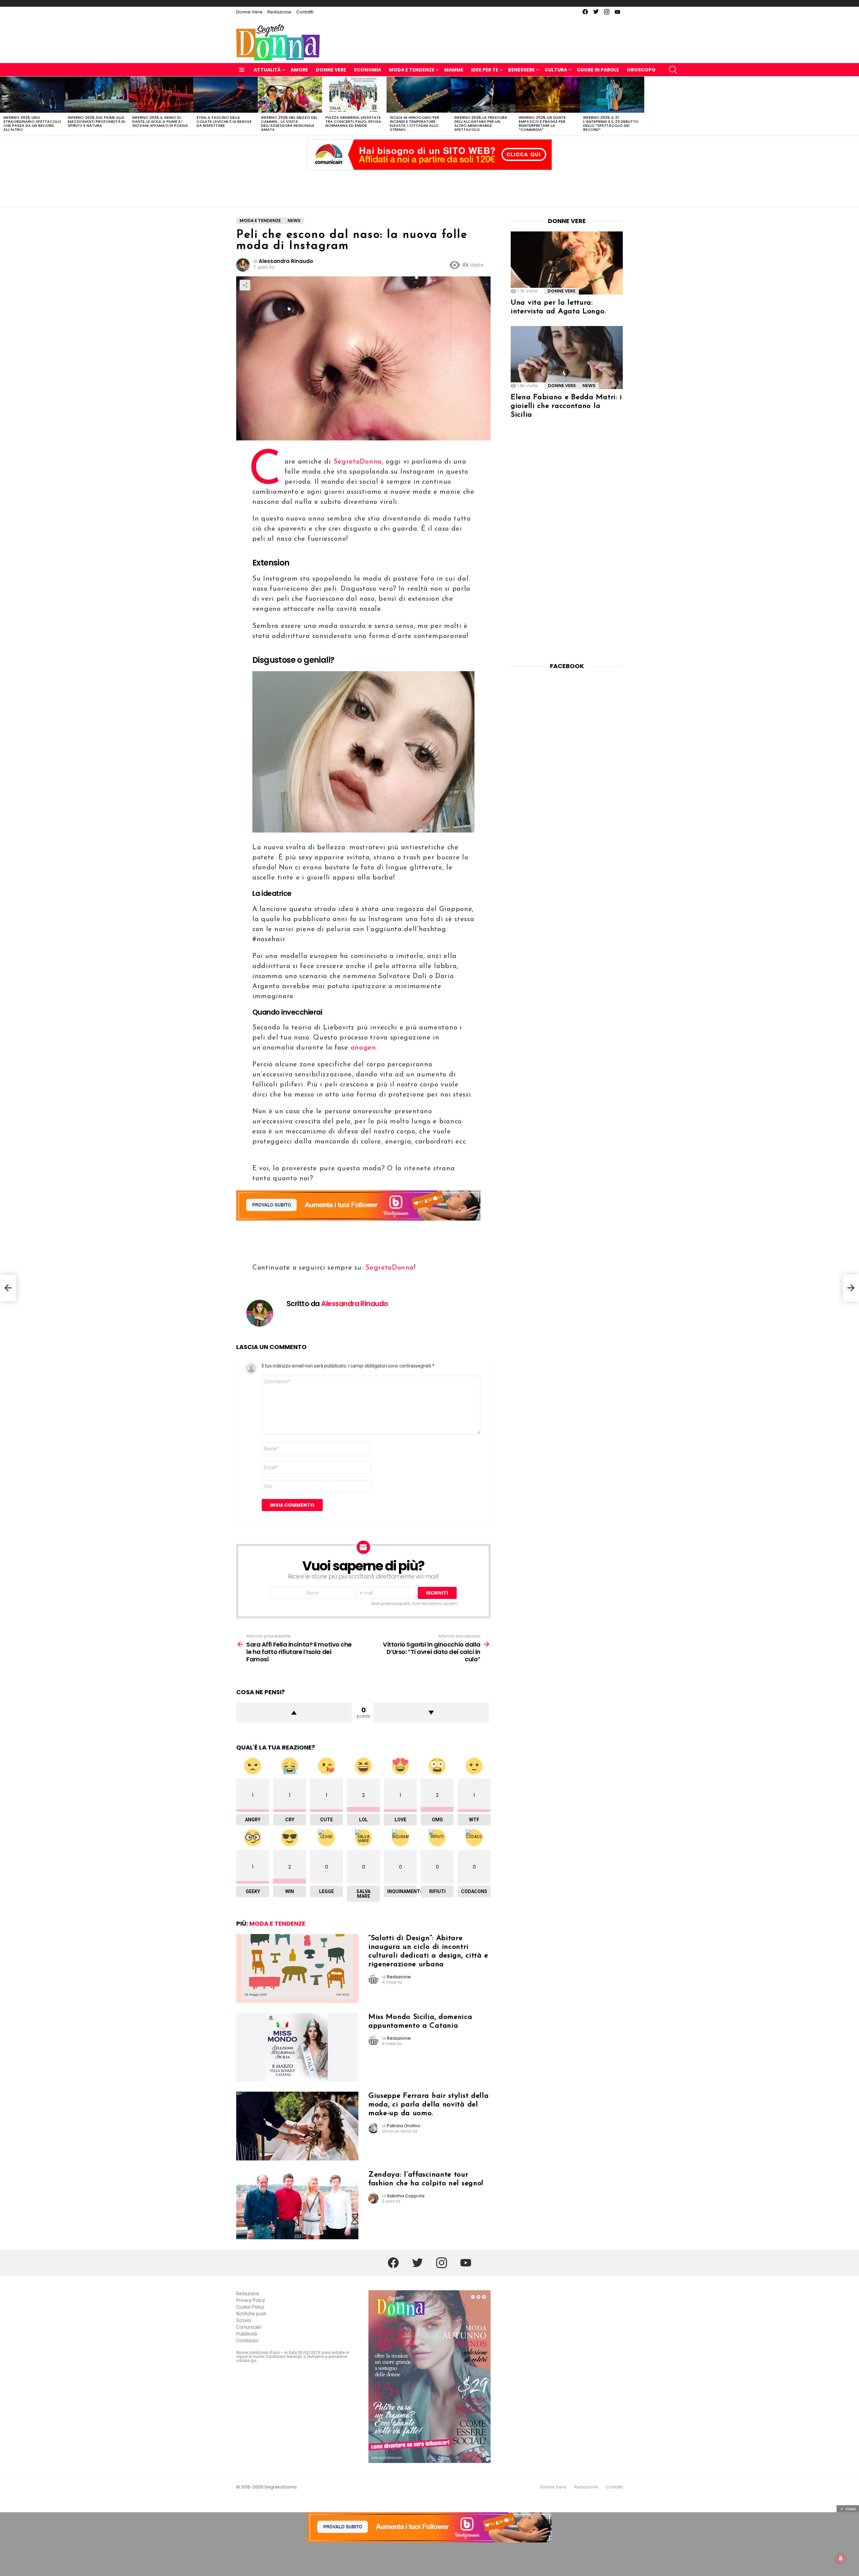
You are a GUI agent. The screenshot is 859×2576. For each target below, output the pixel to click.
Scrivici (244, 2320)
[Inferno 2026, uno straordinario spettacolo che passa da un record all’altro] (32, 95)
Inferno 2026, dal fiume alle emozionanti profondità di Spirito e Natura (96, 121)
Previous (3, 106)
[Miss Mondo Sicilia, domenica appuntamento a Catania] (297, 2047)
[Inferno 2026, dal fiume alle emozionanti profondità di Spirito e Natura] (97, 95)
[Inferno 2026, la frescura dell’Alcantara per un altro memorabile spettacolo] (483, 95)
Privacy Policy (251, 2300)
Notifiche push (251, 2314)
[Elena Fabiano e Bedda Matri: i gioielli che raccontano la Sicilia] (567, 358)
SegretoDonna (358, 462)
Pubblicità (247, 2334)
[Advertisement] (429, 187)
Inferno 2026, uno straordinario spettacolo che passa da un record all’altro (32, 123)
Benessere (521, 70)
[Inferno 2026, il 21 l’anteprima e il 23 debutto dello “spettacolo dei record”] (612, 95)
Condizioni (247, 2341)
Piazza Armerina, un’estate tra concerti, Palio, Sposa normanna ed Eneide (353, 121)
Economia (368, 70)
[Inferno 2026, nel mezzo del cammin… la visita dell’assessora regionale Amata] (290, 95)
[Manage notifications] (841, 2559)
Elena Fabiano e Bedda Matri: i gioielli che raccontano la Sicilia (566, 406)
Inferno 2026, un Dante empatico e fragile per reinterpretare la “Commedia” (542, 123)
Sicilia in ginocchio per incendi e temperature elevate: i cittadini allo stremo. (415, 123)
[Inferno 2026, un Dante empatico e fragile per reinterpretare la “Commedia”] (548, 95)
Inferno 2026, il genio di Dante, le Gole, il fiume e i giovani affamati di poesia (160, 121)
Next (856, 106)
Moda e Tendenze (412, 70)
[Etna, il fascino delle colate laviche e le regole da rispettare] (225, 95)
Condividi (245, 285)
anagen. (365, 1048)
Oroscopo (641, 70)
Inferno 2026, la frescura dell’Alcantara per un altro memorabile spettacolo (481, 123)
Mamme (454, 70)
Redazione (279, 12)
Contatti (305, 12)
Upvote (294, 1713)
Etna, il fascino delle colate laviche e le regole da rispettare (224, 121)
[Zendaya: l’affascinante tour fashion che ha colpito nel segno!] (297, 2205)
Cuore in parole (598, 70)
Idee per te (485, 70)
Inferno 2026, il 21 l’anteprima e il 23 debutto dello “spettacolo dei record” (611, 123)
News (589, 386)
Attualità (267, 70)
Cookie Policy (250, 2307)
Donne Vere (249, 12)
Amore (299, 70)
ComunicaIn (249, 2327)
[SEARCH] (673, 70)
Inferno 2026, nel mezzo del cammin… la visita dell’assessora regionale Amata (289, 123)
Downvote (431, 1713)
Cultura (556, 70)
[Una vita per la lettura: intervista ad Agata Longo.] (567, 263)
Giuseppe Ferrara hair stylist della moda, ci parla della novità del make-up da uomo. (429, 2105)
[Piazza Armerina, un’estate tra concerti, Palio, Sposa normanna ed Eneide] (354, 95)
